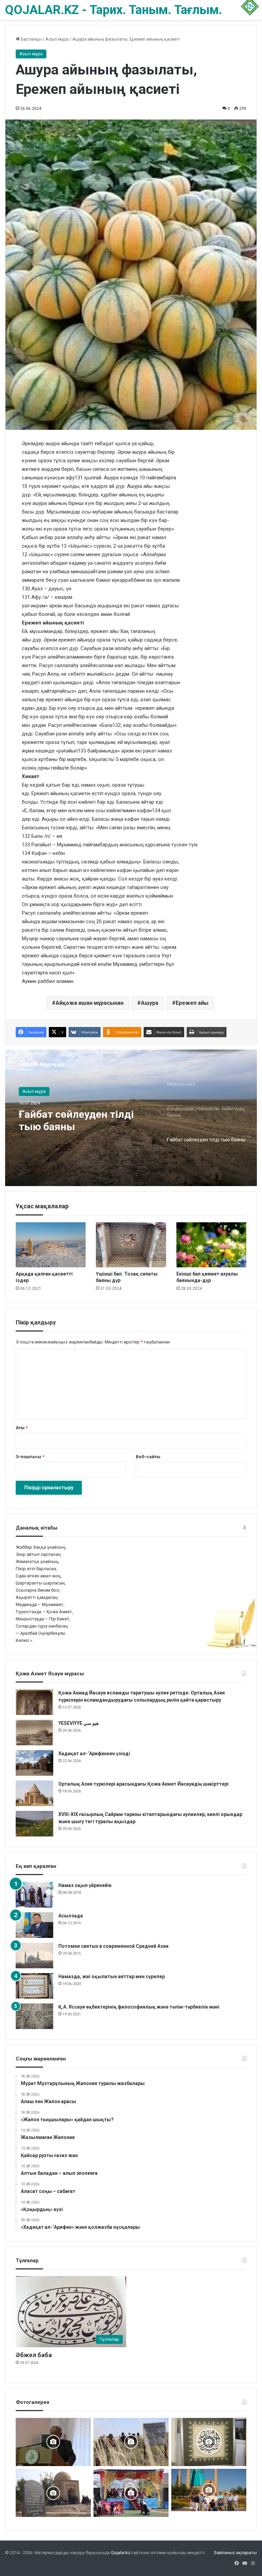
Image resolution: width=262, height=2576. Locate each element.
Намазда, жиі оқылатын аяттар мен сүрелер (112, 1976)
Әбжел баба (34, 2355)
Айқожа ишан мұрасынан (90, 1003)
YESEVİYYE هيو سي (78, 1723)
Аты (22, 1428)
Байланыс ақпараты (236, 2553)
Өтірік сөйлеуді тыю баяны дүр (86, 1120)
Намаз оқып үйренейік (85, 1885)
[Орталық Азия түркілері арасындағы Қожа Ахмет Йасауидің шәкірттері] (34, 1793)
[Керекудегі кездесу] (209, 2490)
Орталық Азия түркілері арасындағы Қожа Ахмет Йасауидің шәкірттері (144, 1784)
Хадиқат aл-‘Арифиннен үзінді (94, 1754)
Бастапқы (31, 39)
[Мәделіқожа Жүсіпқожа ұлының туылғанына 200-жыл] (53, 2442)
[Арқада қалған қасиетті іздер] (51, 1245)
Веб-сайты (148, 1457)
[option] (131, 1118)
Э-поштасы (30, 1457)
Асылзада (71, 1916)
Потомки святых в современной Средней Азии (113, 1946)
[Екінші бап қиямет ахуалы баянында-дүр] (211, 1245)
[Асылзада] (34, 1925)
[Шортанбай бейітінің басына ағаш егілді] (131, 2442)
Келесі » (24, 1640)
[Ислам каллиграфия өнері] (209, 2442)
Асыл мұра (57, 39)
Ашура (150, 1003)
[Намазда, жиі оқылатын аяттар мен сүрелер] (34, 1986)
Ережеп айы (192, 1003)
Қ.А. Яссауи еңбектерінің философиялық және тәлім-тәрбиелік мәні (139, 2007)
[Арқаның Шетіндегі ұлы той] (131, 2493)
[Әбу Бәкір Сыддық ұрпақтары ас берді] (53, 2493)
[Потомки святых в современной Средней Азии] (34, 1955)
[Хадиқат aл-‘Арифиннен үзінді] (34, 1763)
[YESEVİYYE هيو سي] (34, 1733)
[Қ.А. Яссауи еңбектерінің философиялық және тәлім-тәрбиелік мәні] (34, 2016)
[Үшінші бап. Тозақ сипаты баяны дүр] (131, 1245)
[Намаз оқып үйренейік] (34, 1895)
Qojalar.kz (121, 2553)
